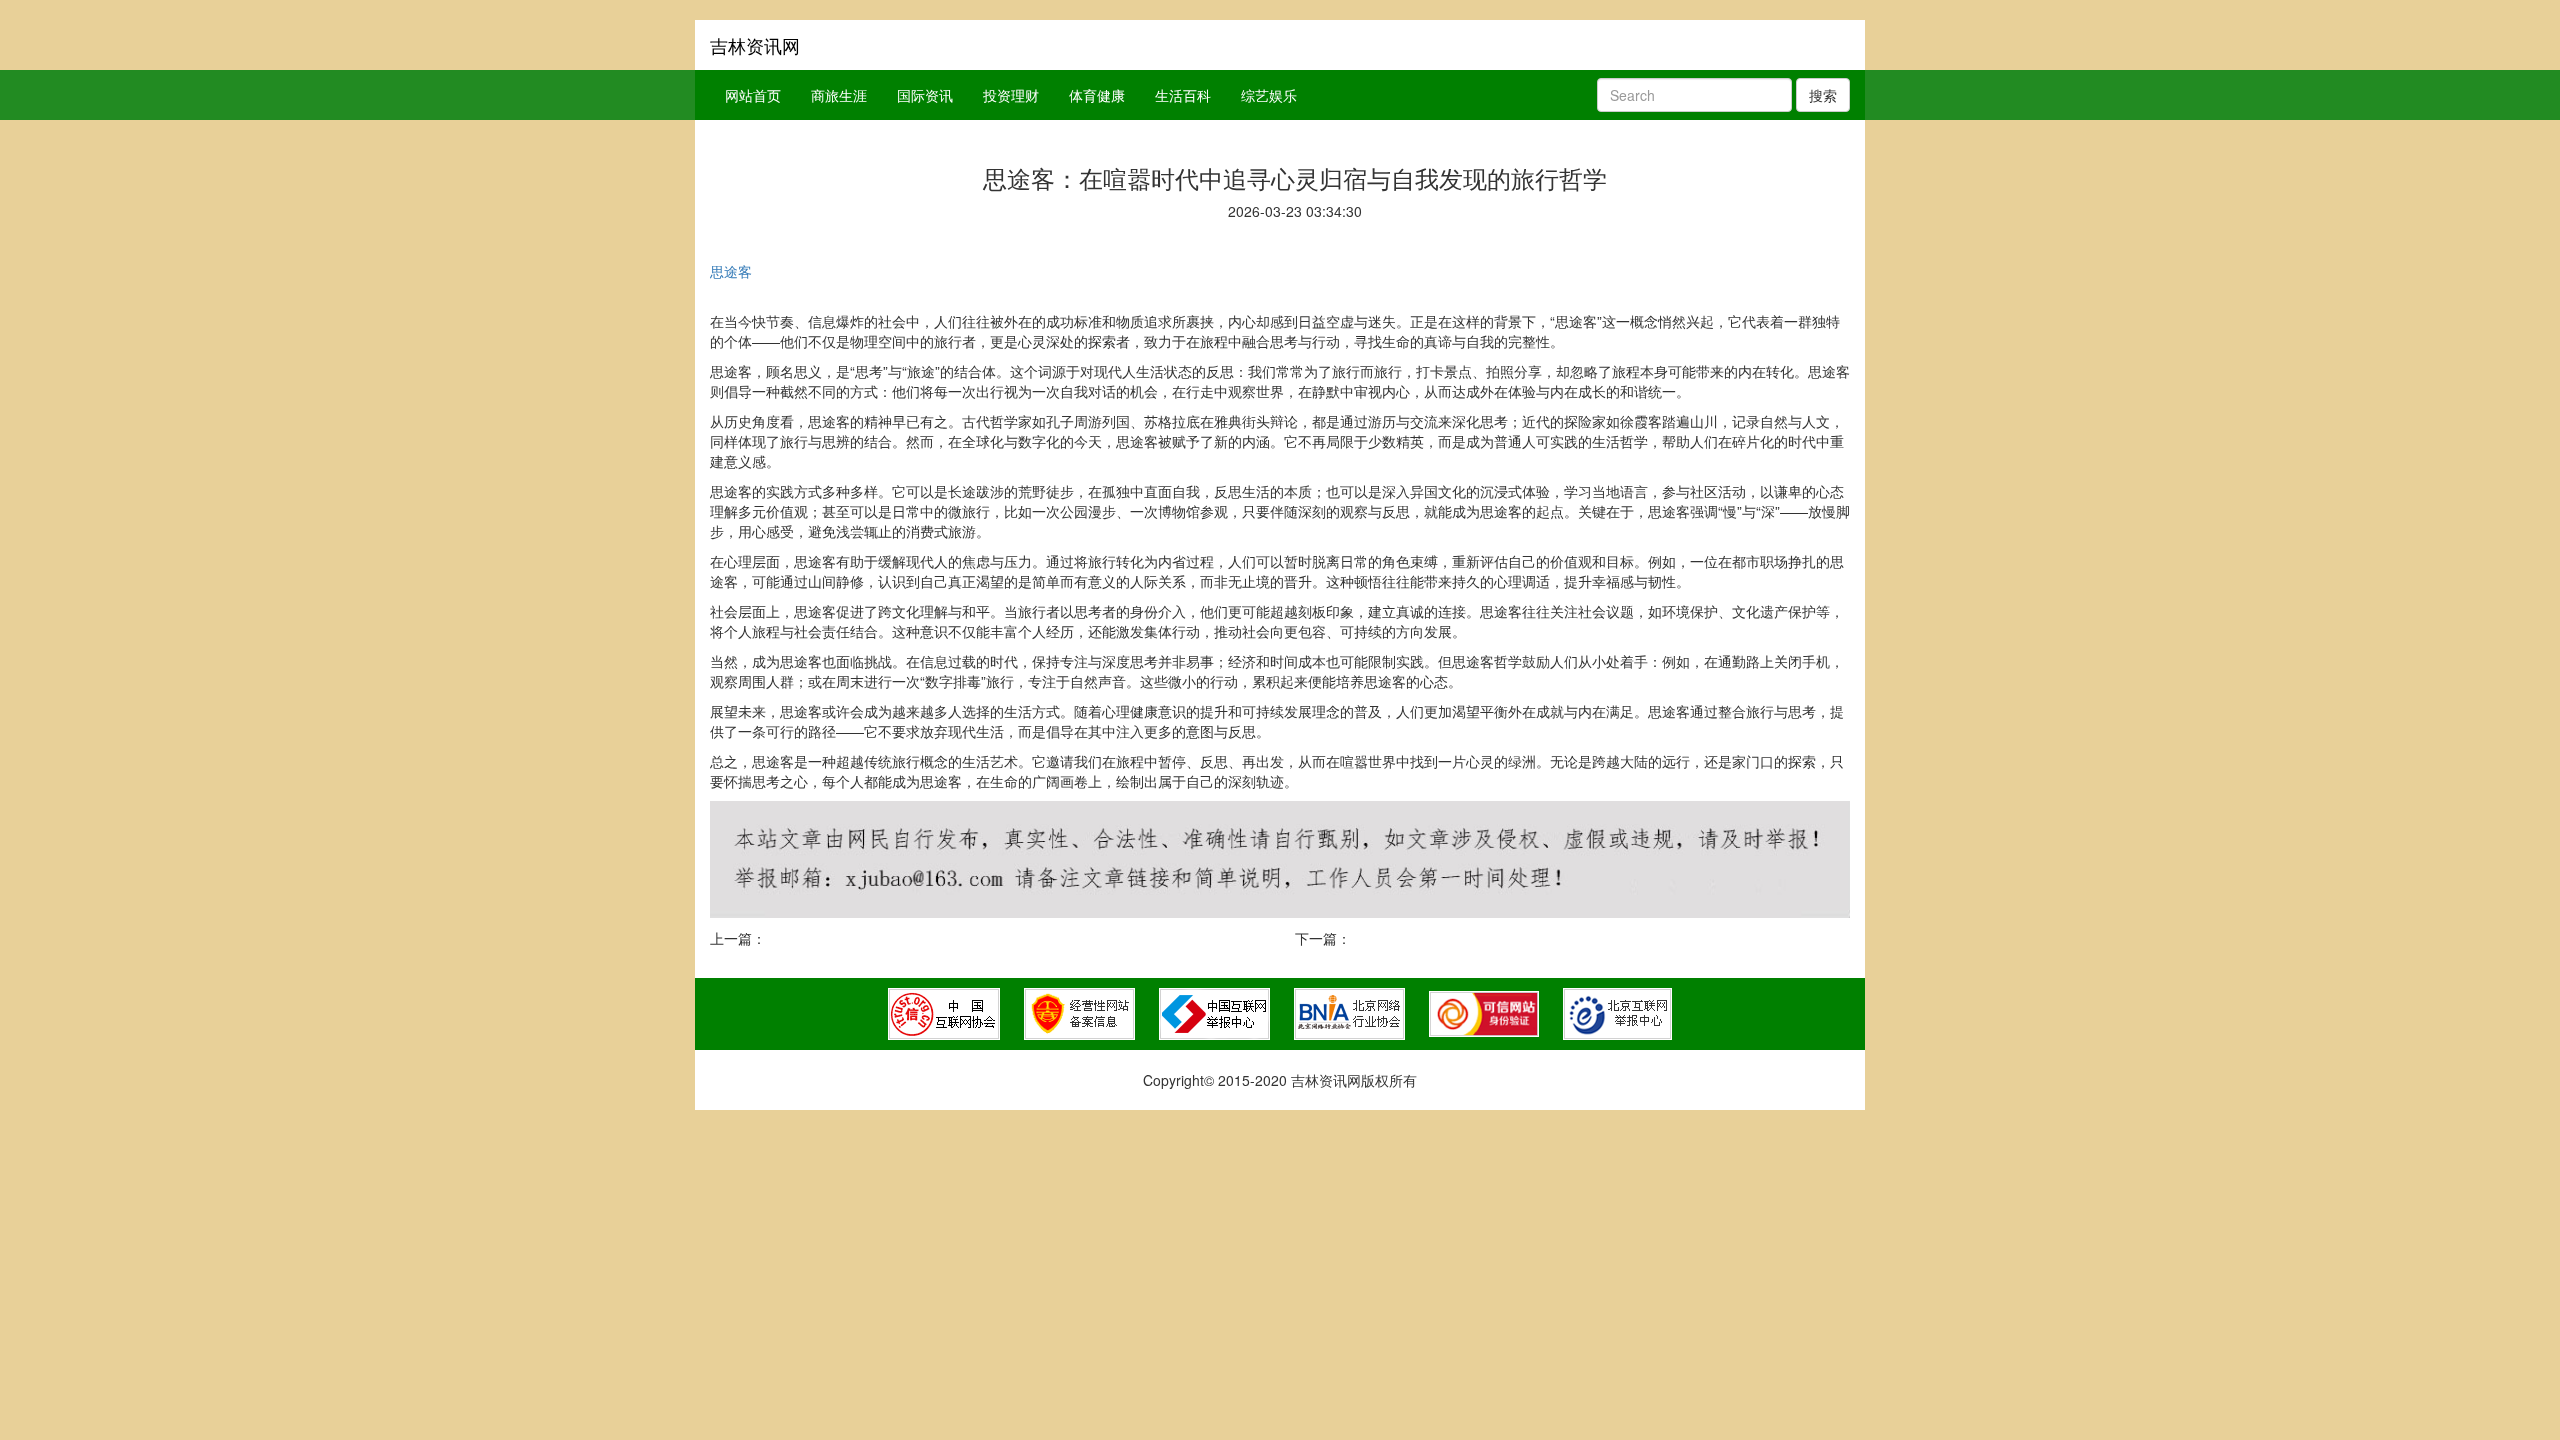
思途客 (731, 271)
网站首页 (753, 95)
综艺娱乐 (1269, 95)
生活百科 (1183, 95)
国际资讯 (925, 95)
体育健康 (1097, 95)
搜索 (1823, 95)
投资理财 (1011, 95)
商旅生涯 (839, 95)
